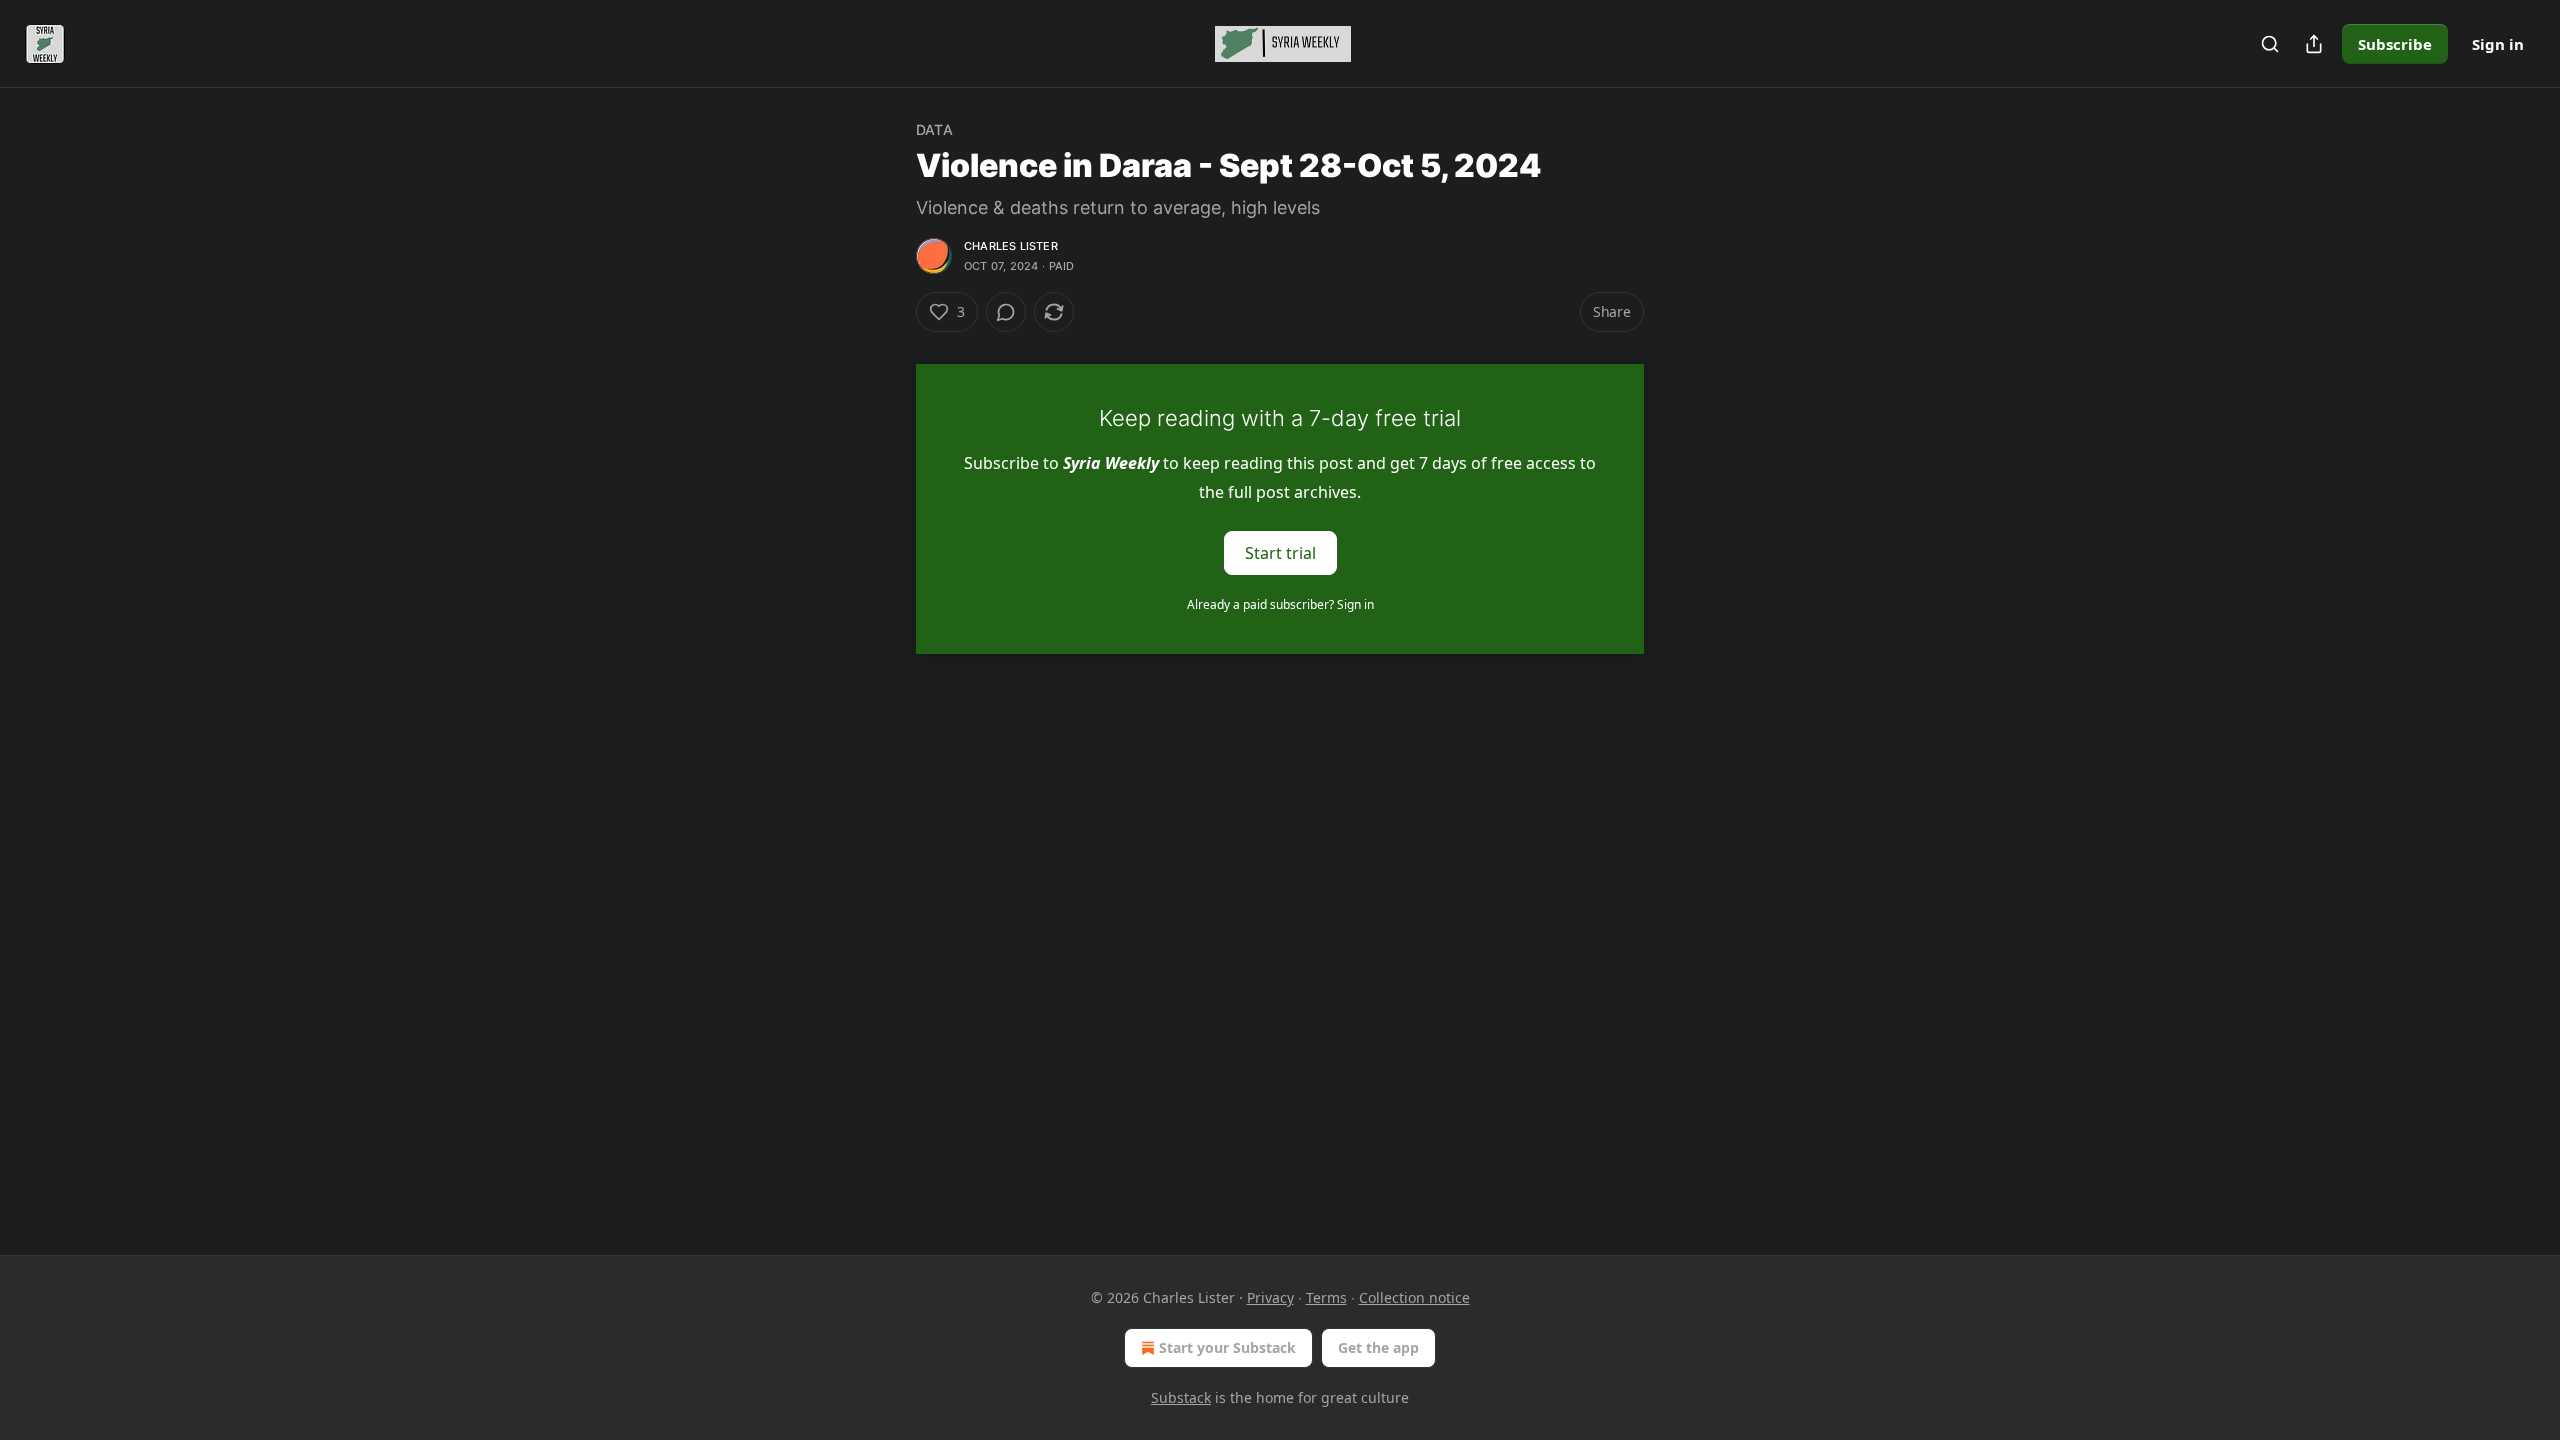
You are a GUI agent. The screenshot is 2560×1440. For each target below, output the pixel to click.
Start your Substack (1227, 1347)
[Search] (2270, 44)
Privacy (1270, 1297)
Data (934, 129)
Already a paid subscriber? (1280, 604)
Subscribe (2395, 44)
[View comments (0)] (1006, 312)
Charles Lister (1011, 246)
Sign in (2498, 44)
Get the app (1378, 1347)
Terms (1326, 1297)
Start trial (1280, 553)
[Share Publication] (2314, 44)
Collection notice (1414, 1297)
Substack (1181, 1397)
